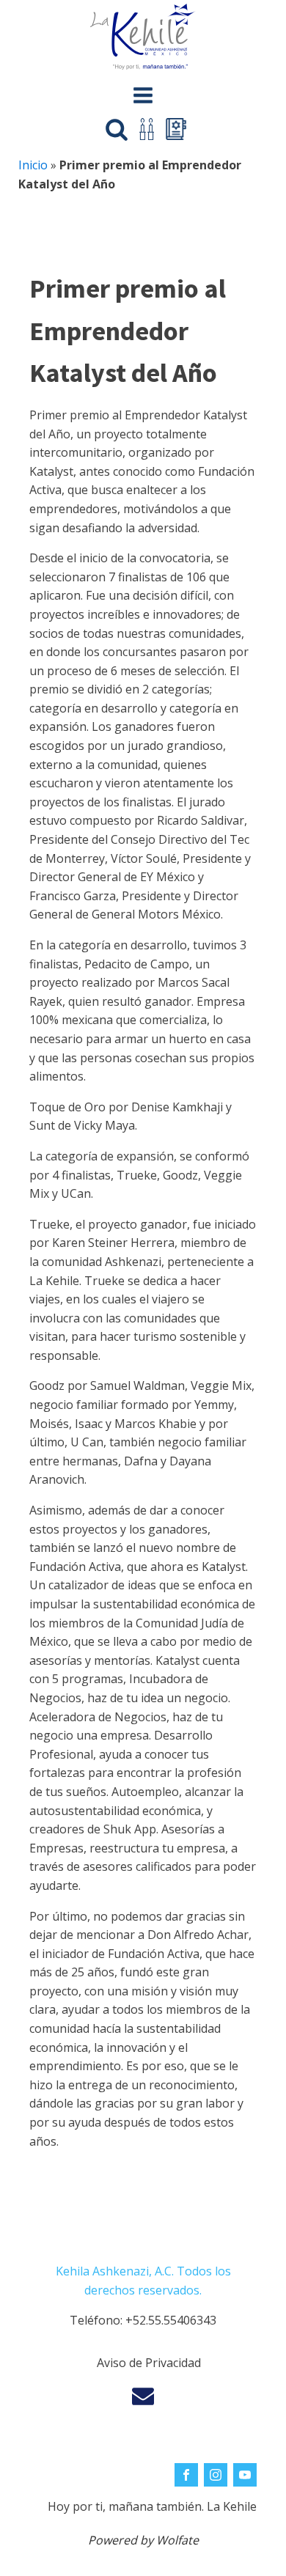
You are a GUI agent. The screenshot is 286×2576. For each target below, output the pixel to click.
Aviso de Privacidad (149, 2363)
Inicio (33, 165)
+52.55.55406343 (171, 2320)
